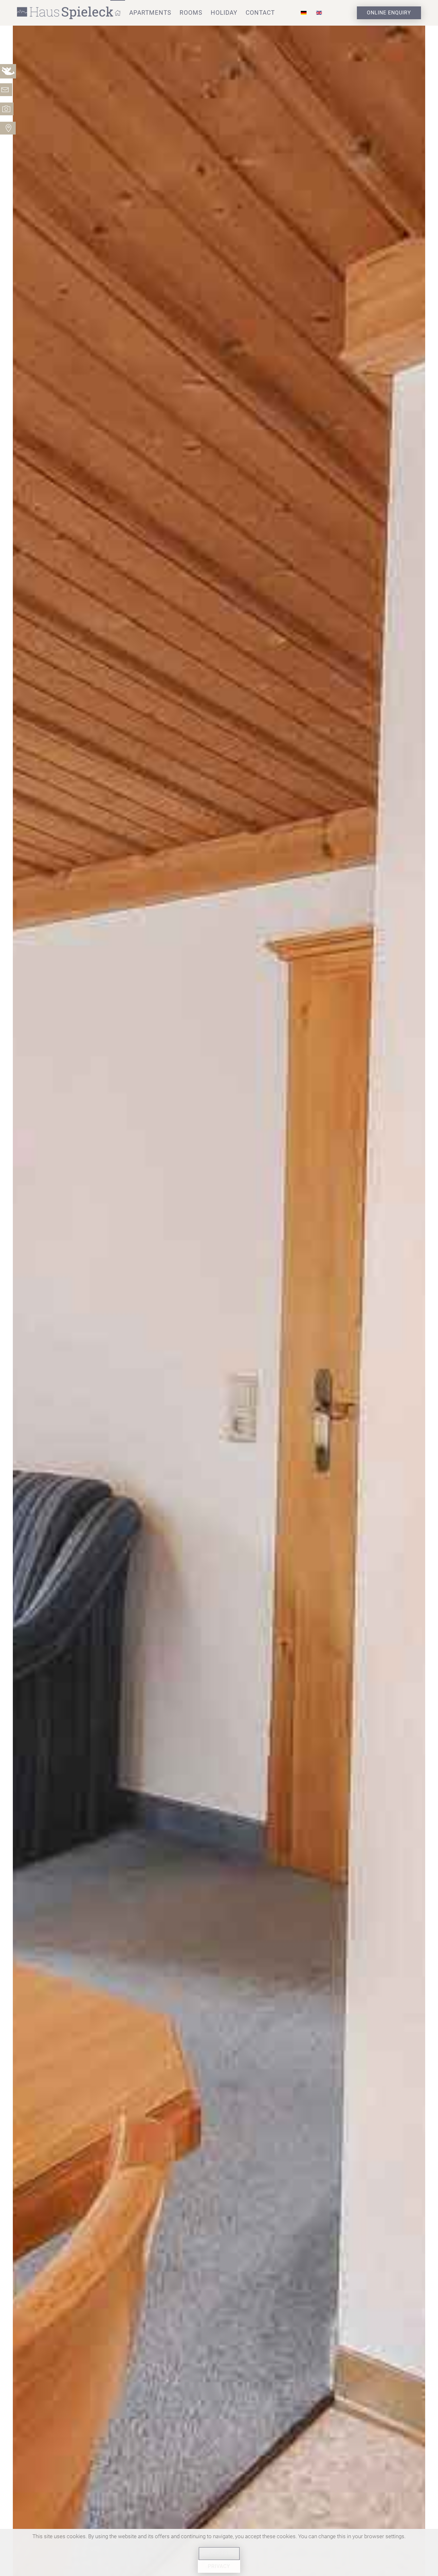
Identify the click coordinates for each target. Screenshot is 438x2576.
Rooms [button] (191, 13)
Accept (219, 2553)
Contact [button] (260, 13)
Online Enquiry (389, 13)
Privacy (219, 2566)
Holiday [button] (224, 13)
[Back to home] (66, 13)
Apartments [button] (150, 13)
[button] (118, 13)
